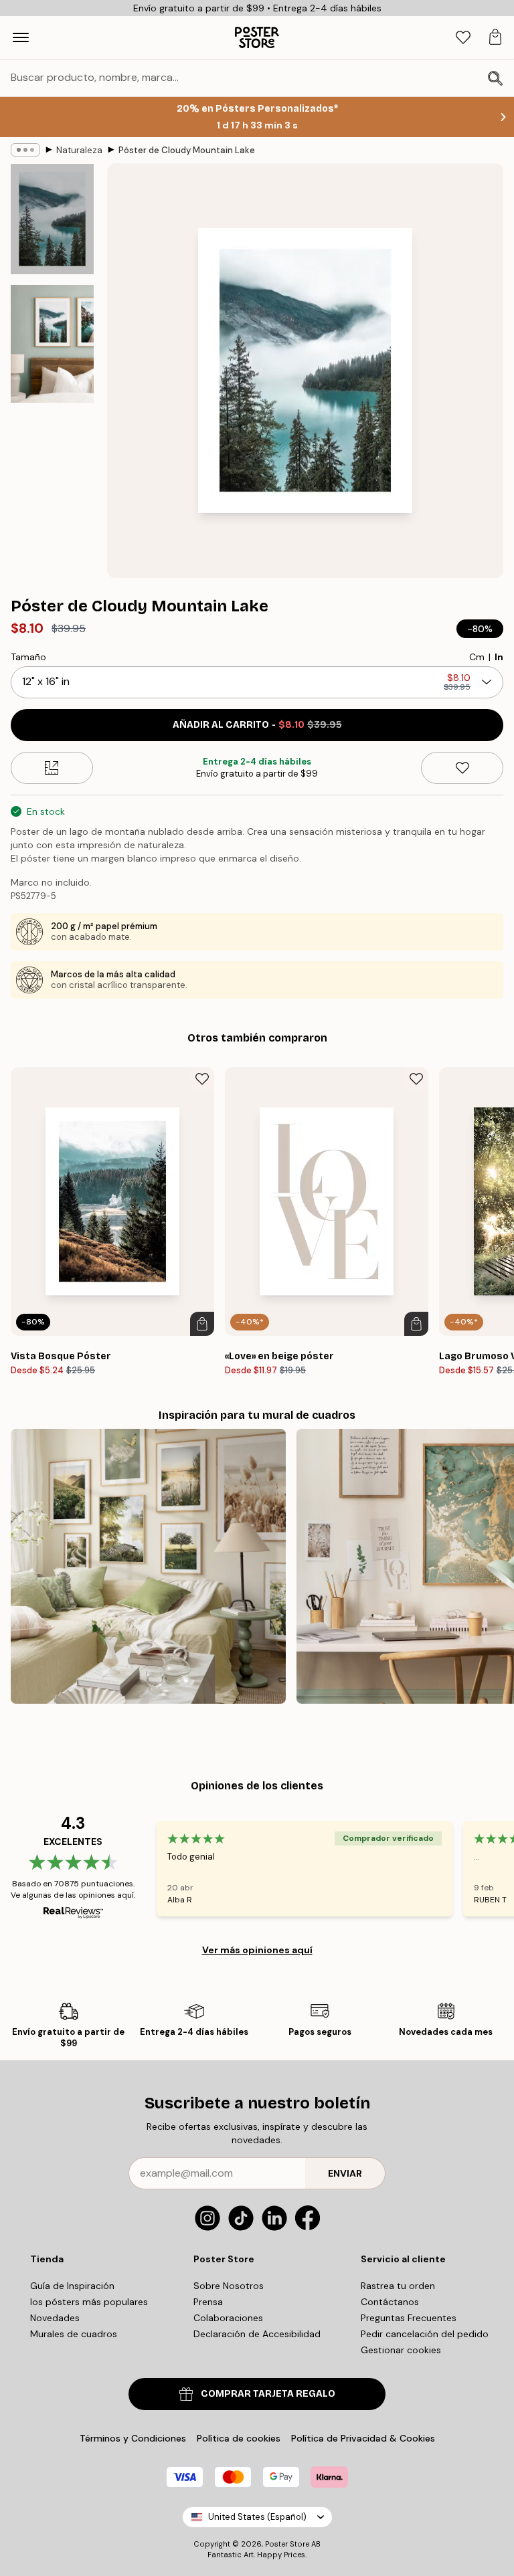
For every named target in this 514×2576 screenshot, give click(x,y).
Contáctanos (390, 2302)
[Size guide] (52, 768)
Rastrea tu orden (398, 2286)
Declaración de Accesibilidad (257, 2334)
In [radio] (499, 657)
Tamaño (28, 657)
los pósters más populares (89, 2302)
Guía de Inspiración (72, 2286)
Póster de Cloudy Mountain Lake (187, 150)
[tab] (463, 38)
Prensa (208, 2302)
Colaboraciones (228, 2318)
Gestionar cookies (401, 2350)
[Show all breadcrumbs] (25, 150)
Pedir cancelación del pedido (425, 2334)
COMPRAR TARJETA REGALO (268, 2394)
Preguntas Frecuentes (409, 2318)
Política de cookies (239, 2438)
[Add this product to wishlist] (462, 768)
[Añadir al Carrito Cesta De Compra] (202, 1324)
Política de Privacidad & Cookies (363, 2438)
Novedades (55, 2318)
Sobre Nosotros (229, 2286)
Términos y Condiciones (133, 2438)
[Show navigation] (21, 37)
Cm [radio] (477, 657)
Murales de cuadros (74, 2334)
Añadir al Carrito (257, 725)
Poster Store (287, 2544)
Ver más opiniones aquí (257, 1950)
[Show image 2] (52, 344)
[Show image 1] (52, 219)
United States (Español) (257, 2517)
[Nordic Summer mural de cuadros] (148, 1566)
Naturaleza (79, 150)
